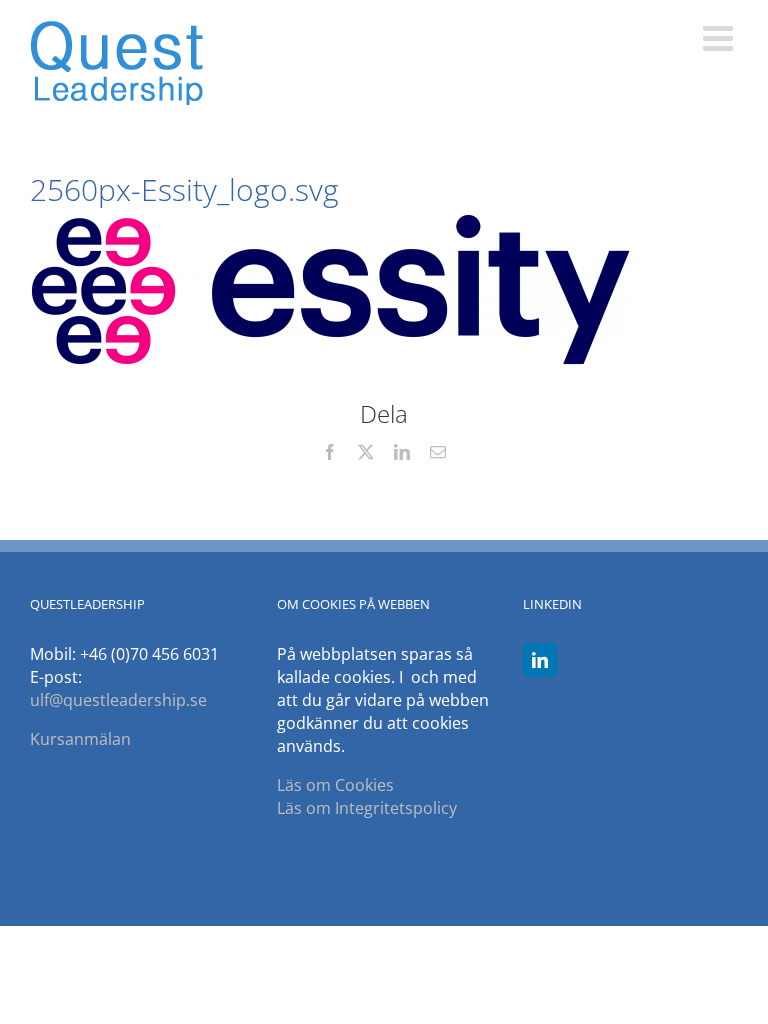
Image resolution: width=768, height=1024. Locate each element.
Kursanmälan (80, 739)
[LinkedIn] (540, 660)
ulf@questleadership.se (118, 700)
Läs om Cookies (335, 785)
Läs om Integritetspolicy (367, 808)
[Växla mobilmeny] (720, 37)
